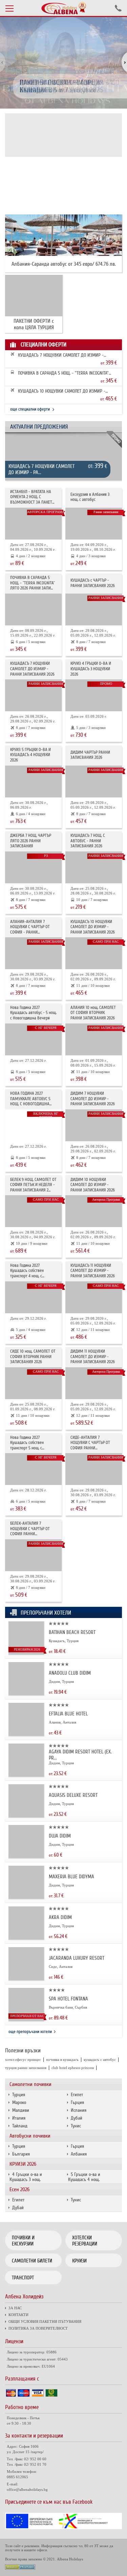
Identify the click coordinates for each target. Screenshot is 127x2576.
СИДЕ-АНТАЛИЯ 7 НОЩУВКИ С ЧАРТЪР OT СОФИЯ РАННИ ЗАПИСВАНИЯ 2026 (90, 1443)
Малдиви (21, 2110)
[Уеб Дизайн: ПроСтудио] (20, 2568)
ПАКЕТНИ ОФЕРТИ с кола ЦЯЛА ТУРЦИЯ (34, 324)
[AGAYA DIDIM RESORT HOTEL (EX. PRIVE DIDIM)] (26, 1775)
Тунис (76, 2126)
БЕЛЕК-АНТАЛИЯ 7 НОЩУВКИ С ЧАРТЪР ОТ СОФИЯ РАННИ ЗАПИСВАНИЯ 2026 (30, 1529)
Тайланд (20, 2126)
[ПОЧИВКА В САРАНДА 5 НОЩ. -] (33, 609)
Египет (77, 2095)
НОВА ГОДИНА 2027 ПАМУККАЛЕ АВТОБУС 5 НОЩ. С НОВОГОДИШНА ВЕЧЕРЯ (30, 1099)
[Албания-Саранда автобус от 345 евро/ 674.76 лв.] (63, 235)
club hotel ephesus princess (73, 2068)
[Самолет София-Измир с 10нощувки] (94, 953)
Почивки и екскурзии (23, 2241)
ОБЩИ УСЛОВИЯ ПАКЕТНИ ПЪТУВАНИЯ (45, 2321)
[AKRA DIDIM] (26, 1938)
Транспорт (23, 2278)
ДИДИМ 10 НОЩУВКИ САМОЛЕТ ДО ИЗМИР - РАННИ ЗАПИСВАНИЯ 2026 (93, 1185)
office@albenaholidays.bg (27, 2489)
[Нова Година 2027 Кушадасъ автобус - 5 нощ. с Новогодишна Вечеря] (33, 1039)
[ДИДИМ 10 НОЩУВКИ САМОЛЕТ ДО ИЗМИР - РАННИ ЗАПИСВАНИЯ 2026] (94, 1211)
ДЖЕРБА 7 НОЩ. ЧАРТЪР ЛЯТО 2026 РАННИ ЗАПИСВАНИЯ (31, 841)
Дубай (77, 2118)
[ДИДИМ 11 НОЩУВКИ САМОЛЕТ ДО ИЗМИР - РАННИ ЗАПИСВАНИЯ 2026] (94, 1383)
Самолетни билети (32, 2261)
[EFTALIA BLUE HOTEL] (26, 1734)
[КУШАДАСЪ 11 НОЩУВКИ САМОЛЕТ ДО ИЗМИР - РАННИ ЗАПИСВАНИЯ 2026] (94, 1297)
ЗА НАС (15, 2308)
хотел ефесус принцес (23, 2060)
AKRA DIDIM (60, 1917)
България (21, 2154)
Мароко (19, 2102)
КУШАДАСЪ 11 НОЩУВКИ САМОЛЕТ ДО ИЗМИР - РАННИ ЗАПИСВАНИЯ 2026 (93, 1271)
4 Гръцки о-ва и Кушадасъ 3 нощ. (26, 2177)
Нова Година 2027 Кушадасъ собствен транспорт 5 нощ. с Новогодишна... (27, 1443)
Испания (79, 2110)
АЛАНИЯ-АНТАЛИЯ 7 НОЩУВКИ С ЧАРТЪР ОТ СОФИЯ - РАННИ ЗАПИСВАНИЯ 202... (30, 927)
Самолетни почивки (30, 2084)
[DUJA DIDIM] (26, 1856)
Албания (79, 2154)
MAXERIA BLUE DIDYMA (71, 1877)
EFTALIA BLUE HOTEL (68, 1714)
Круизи (79, 2261)
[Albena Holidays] (64, 8)
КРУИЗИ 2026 (23, 2164)
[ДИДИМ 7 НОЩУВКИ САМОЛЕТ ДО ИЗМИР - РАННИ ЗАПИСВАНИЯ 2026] (94, 1125)
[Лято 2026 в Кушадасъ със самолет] (94, 609)
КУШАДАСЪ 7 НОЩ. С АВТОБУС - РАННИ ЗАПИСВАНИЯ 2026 (88, 841)
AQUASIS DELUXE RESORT (73, 1795)
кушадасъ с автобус (100, 2060)
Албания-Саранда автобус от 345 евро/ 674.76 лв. (64, 264)
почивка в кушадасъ (62, 2060)
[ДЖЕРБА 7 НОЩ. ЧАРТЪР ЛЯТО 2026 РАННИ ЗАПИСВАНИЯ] (33, 867)
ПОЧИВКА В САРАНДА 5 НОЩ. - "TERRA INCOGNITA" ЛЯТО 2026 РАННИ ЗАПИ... (63, 373)
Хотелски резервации (85, 2241)
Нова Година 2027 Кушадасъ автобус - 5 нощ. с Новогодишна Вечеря (33, 1013)
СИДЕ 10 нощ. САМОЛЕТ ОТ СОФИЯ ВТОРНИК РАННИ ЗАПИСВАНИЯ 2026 (33, 1357)
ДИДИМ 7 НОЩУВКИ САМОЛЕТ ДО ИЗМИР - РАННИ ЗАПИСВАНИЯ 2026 (93, 1099)
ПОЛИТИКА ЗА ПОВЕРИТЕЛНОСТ (38, 2328)
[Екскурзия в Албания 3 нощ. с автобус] (94, 524)
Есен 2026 (19, 2189)
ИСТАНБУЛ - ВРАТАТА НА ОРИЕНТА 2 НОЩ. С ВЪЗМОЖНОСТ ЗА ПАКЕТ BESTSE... (31, 497)
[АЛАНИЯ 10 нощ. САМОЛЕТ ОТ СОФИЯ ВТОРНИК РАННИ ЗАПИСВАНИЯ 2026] (94, 1039)
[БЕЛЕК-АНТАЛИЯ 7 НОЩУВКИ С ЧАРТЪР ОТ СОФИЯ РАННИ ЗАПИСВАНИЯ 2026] (33, 1555)
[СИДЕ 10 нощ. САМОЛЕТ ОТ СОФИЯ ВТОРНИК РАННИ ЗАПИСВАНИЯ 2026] (33, 1383)
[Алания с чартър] (33, 953)
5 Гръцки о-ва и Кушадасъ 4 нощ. (84, 2177)
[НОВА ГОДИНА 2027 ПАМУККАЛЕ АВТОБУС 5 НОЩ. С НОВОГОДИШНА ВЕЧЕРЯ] (33, 1125)
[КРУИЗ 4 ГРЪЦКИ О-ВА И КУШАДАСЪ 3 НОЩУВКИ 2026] (94, 695)
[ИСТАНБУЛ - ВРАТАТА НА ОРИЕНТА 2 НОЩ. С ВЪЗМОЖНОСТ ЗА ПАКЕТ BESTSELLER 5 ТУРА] (33, 524)
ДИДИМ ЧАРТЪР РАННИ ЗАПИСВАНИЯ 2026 (90, 755)
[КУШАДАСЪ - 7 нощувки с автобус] (94, 867)
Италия (19, 2118)
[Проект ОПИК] (63, 2528)
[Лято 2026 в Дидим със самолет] (94, 782)
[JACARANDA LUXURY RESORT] (26, 1979)
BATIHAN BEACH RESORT (72, 1632)
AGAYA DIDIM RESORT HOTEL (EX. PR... (80, 1755)
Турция (19, 2095)
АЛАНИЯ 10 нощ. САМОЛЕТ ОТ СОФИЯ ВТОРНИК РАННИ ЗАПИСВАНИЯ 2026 (93, 1013)
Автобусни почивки (30, 2136)
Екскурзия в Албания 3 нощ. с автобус (90, 497)
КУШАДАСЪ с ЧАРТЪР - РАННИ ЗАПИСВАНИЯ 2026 (93, 583)
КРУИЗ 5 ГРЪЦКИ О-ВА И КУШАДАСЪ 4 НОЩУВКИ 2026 (30, 755)
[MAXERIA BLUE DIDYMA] (26, 1897)
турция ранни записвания (26, 2068)
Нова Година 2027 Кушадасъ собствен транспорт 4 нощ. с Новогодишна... (27, 1271)
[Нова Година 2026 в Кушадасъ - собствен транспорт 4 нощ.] (33, 1297)
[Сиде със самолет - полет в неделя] (94, 1469)
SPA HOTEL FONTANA (68, 1999)
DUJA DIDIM (60, 1836)
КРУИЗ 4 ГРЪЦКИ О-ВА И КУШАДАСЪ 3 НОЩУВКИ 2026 (91, 669)
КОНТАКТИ (18, 2315)
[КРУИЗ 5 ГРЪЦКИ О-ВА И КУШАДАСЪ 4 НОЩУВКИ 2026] (33, 782)
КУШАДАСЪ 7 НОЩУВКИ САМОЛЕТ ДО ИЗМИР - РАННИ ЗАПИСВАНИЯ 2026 (61, 355)
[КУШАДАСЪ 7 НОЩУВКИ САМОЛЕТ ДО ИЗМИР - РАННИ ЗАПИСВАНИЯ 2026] (63, 460)
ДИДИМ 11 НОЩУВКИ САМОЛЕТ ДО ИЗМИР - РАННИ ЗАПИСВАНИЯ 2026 (93, 1357)
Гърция (77, 2102)
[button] (121, 63)
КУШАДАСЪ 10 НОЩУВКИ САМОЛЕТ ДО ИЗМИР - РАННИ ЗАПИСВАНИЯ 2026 (62, 391)
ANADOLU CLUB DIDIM (70, 1673)
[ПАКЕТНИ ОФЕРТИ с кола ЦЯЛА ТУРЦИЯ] (34, 296)
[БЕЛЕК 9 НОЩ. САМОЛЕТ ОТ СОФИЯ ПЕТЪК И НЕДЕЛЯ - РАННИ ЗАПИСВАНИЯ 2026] (33, 1211)
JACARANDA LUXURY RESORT (77, 1958)
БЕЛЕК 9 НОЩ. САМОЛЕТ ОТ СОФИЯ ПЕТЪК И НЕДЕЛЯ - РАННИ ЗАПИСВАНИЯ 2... (33, 1185)
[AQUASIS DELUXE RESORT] (26, 1816)
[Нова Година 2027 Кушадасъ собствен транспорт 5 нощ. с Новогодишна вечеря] (33, 1469)
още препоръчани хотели (30, 2032)
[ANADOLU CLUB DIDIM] (26, 1694)
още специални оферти (30, 409)
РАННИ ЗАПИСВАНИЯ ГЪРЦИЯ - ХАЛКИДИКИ (64, 86)
